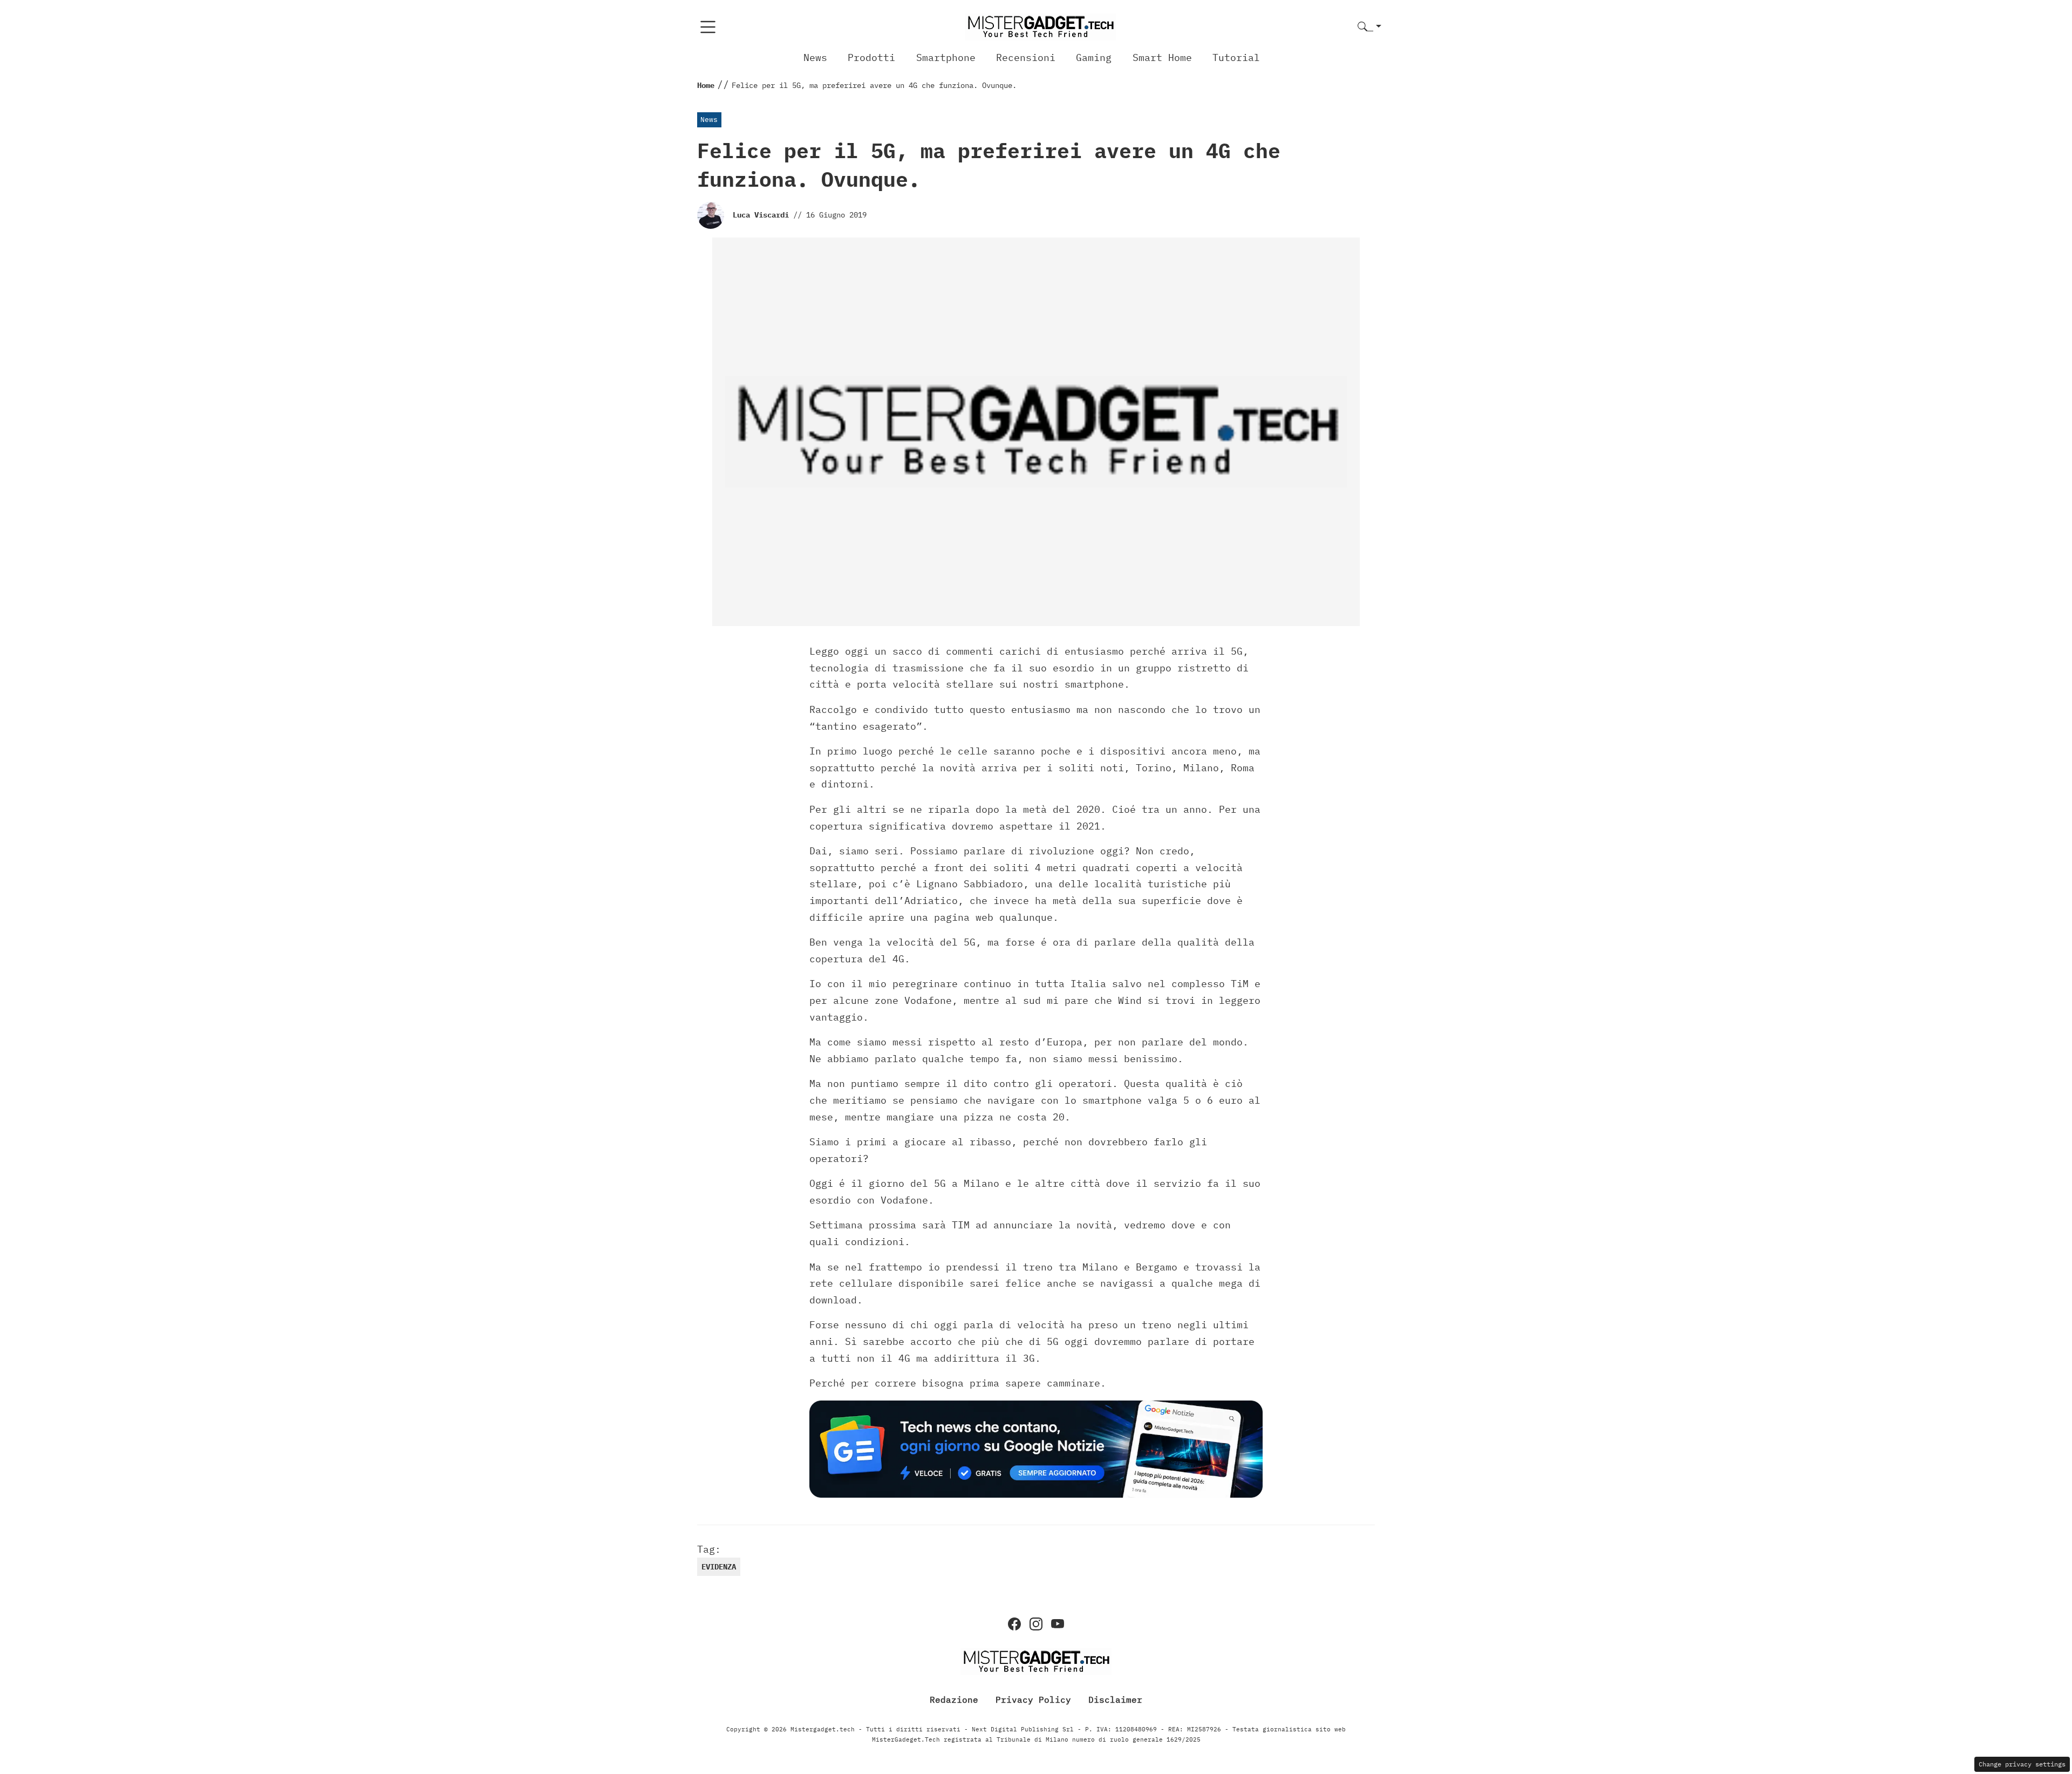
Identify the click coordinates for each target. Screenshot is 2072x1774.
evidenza (719, 1567)
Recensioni (1026, 57)
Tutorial (1236, 57)
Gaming (1094, 57)
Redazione (954, 1700)
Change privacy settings (2022, 1764)
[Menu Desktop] (708, 27)
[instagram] (1036, 1624)
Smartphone (946, 57)
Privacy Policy (1033, 1700)
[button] (1369, 27)
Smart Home (1162, 57)
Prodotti (871, 57)
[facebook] (1014, 1624)
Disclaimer (1115, 1700)
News (815, 57)
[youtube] (1058, 1624)
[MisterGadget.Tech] (1040, 26)
